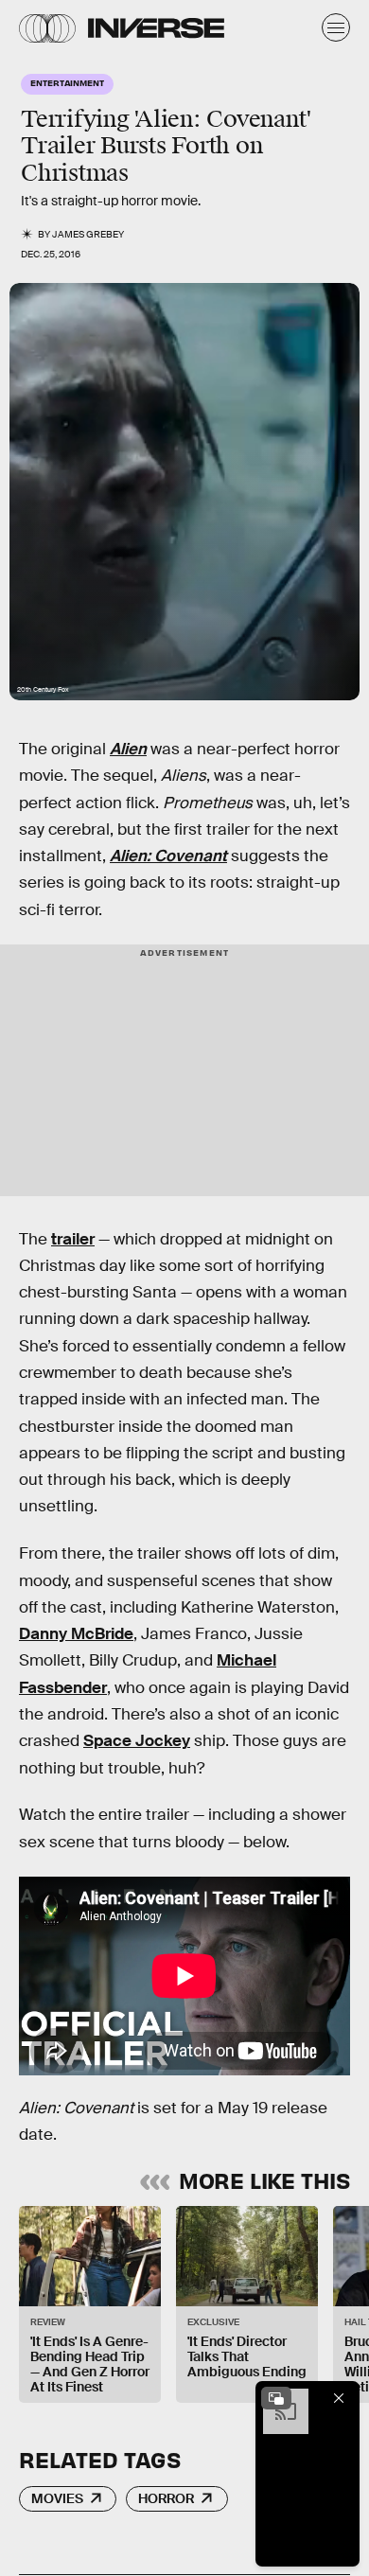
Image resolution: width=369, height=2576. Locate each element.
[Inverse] (156, 28)
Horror (166, 2498)
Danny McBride (76, 1634)
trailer (73, 1239)
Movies (57, 2498)
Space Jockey (137, 1741)
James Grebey (88, 234)
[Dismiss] (339, 2398)
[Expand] (276, 2398)
